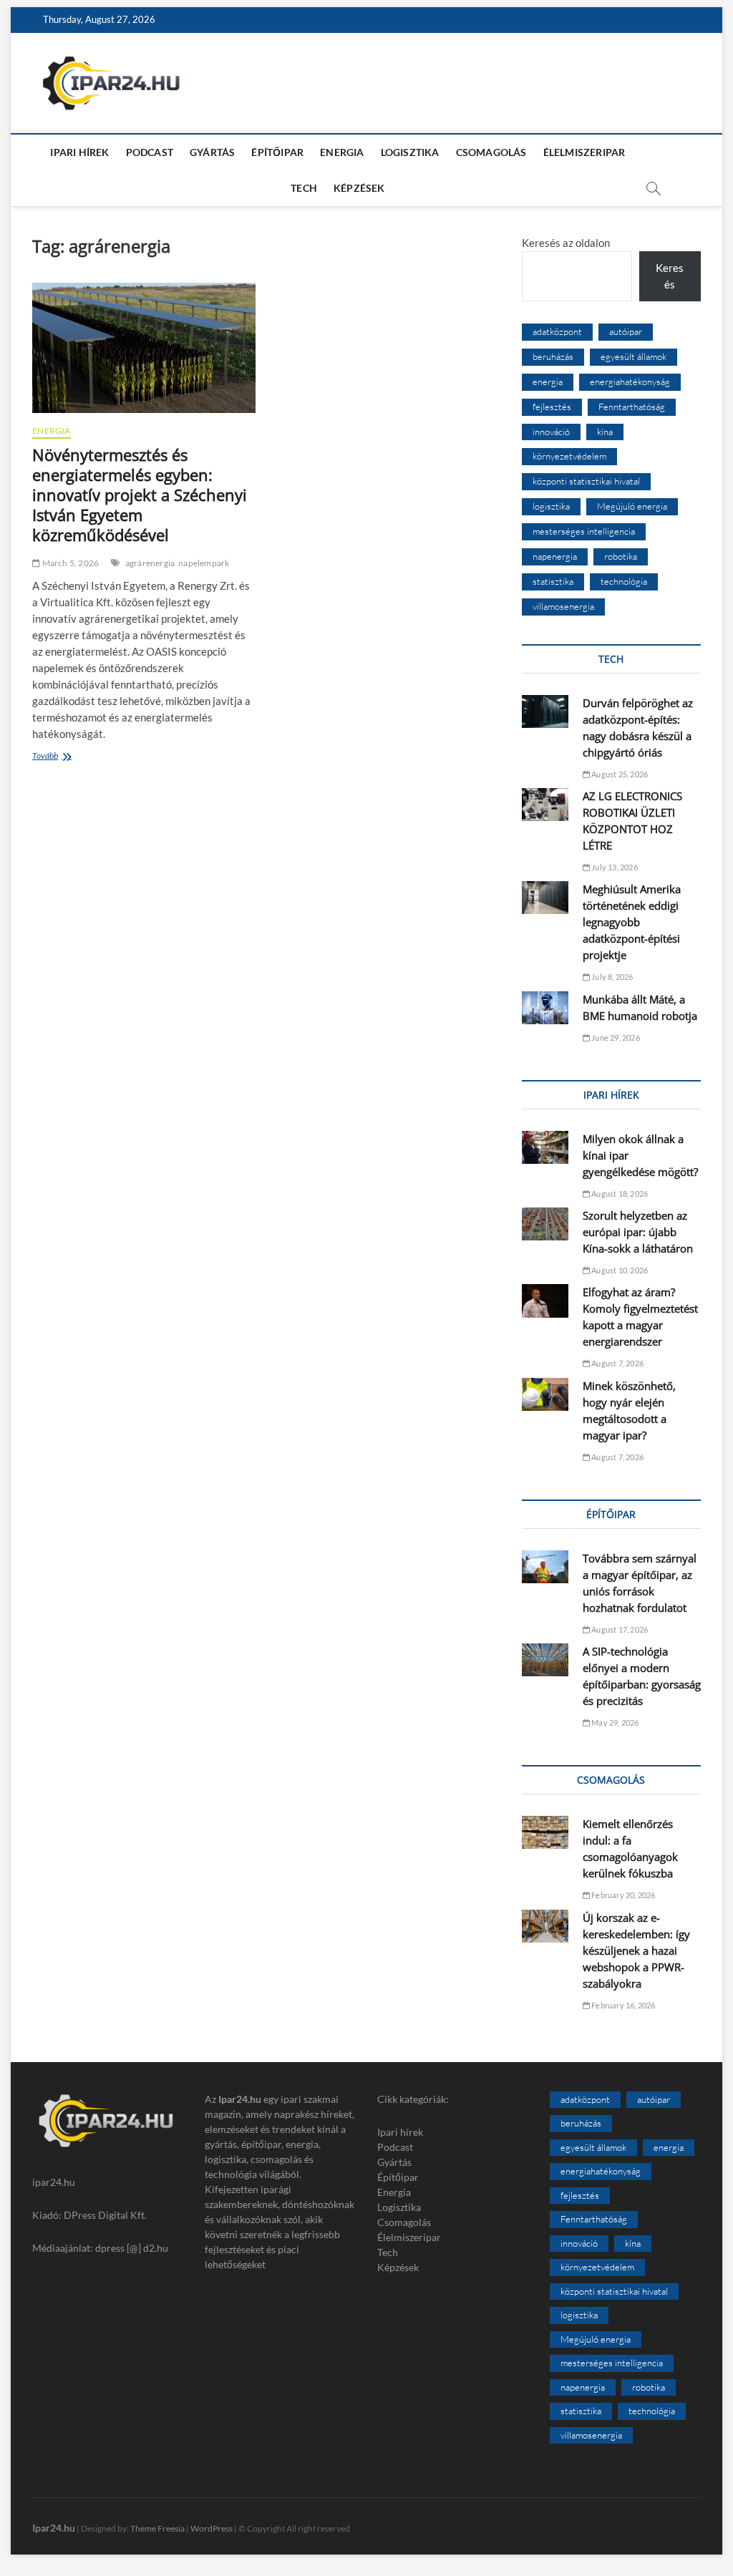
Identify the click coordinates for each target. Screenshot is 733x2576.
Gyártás (212, 152)
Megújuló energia (632, 506)
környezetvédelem (569, 456)
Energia (342, 152)
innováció (551, 432)
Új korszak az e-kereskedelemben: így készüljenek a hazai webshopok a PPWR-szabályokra (636, 1950)
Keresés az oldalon (566, 243)
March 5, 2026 (69, 563)
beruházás (553, 356)
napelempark (204, 563)
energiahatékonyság (630, 381)
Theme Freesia (157, 2528)
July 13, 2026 (614, 867)
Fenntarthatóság (632, 407)
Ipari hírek (79, 152)
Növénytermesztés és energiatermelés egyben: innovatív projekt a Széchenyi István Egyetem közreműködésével (140, 495)
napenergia (555, 556)
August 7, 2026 (617, 1363)
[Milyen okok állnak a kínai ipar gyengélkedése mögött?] (545, 1147)
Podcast (150, 152)
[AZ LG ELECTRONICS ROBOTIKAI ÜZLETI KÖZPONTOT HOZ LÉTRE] (545, 805)
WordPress (212, 2528)
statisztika (553, 581)
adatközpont (557, 331)
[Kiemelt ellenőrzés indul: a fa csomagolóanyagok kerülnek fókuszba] (545, 1832)
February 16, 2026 (623, 2005)
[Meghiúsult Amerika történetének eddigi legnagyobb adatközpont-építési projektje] (545, 898)
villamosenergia (563, 606)
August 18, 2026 (619, 1194)
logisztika (551, 506)
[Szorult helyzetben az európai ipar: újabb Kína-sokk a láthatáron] (545, 1224)
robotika (621, 556)
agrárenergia (150, 563)
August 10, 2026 (619, 1270)
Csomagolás (491, 152)
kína (605, 432)
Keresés (670, 276)
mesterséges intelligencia (584, 531)
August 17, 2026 (619, 1629)
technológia (624, 581)
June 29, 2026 (615, 1037)
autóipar (626, 331)
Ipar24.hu (54, 2528)
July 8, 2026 (612, 977)
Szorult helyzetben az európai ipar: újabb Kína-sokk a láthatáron (638, 1232)
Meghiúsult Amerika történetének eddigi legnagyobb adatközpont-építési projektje (632, 922)
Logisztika (410, 152)
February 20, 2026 (623, 1895)
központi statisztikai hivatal (586, 481)
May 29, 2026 (615, 1722)
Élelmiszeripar (584, 152)
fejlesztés (552, 407)
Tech (304, 188)
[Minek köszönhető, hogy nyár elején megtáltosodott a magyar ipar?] (545, 1394)
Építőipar (277, 152)
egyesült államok (634, 356)
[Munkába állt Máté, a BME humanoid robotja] (545, 1008)
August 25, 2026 (619, 774)
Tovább (78, 757)
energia (548, 381)
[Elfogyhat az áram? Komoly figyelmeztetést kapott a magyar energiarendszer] (545, 1301)
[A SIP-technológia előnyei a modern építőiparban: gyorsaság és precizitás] (545, 1660)
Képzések (359, 188)
